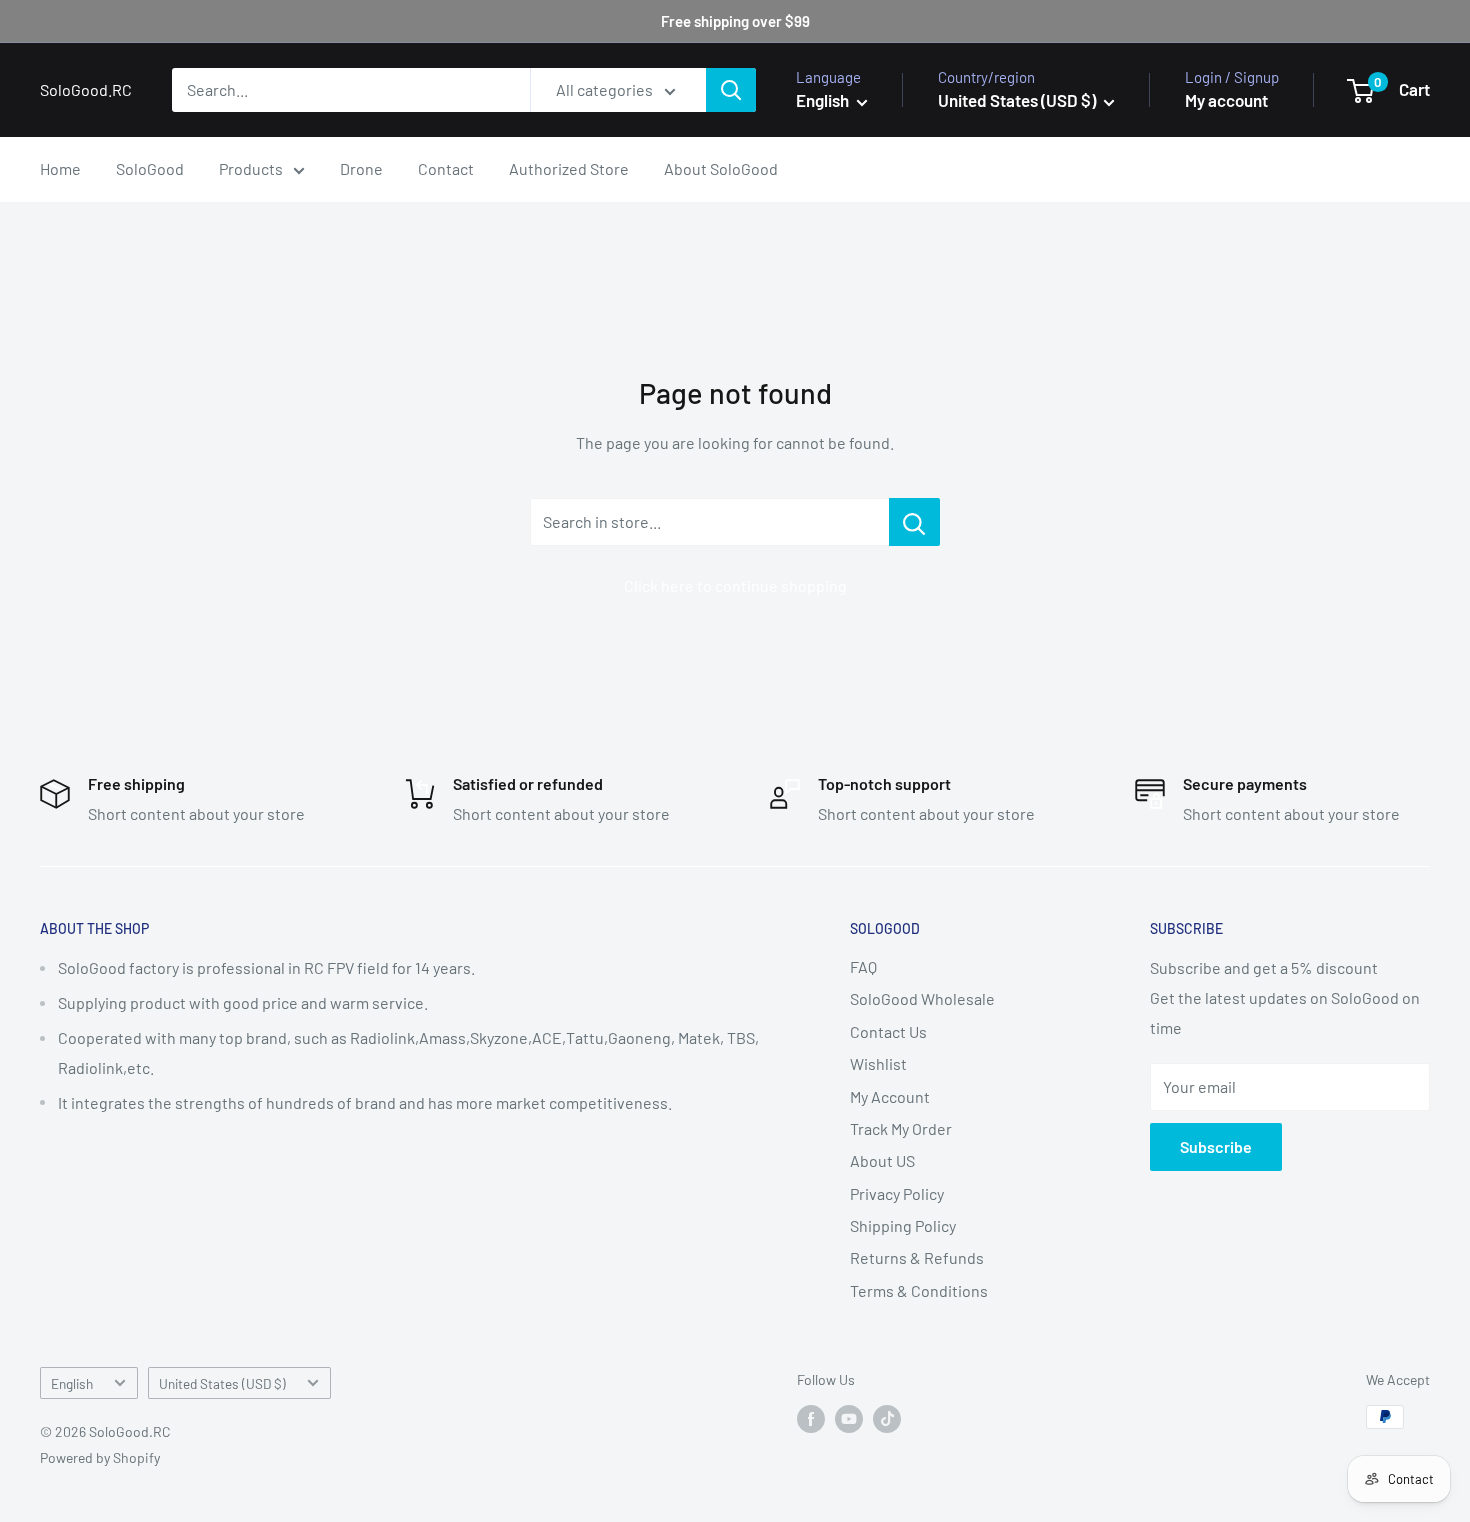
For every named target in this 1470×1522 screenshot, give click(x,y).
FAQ (863, 966)
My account (1226, 100)
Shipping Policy (903, 1225)
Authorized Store (569, 168)
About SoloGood (721, 168)
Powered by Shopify (100, 1457)
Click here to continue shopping (735, 585)
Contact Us (888, 1031)
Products (251, 168)
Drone (361, 168)
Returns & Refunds (917, 1257)
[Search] (731, 90)
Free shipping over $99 (735, 21)
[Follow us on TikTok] (887, 1419)
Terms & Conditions (919, 1290)
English (72, 1383)
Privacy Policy (897, 1193)
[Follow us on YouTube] (849, 1419)
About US (882, 1160)
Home (60, 168)
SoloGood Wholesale (922, 998)
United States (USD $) (222, 1383)
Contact (446, 168)
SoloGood (150, 168)
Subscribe (1216, 1146)
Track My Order (901, 1128)
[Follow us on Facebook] (811, 1419)
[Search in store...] (914, 522)
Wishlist (878, 1063)
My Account (890, 1096)
